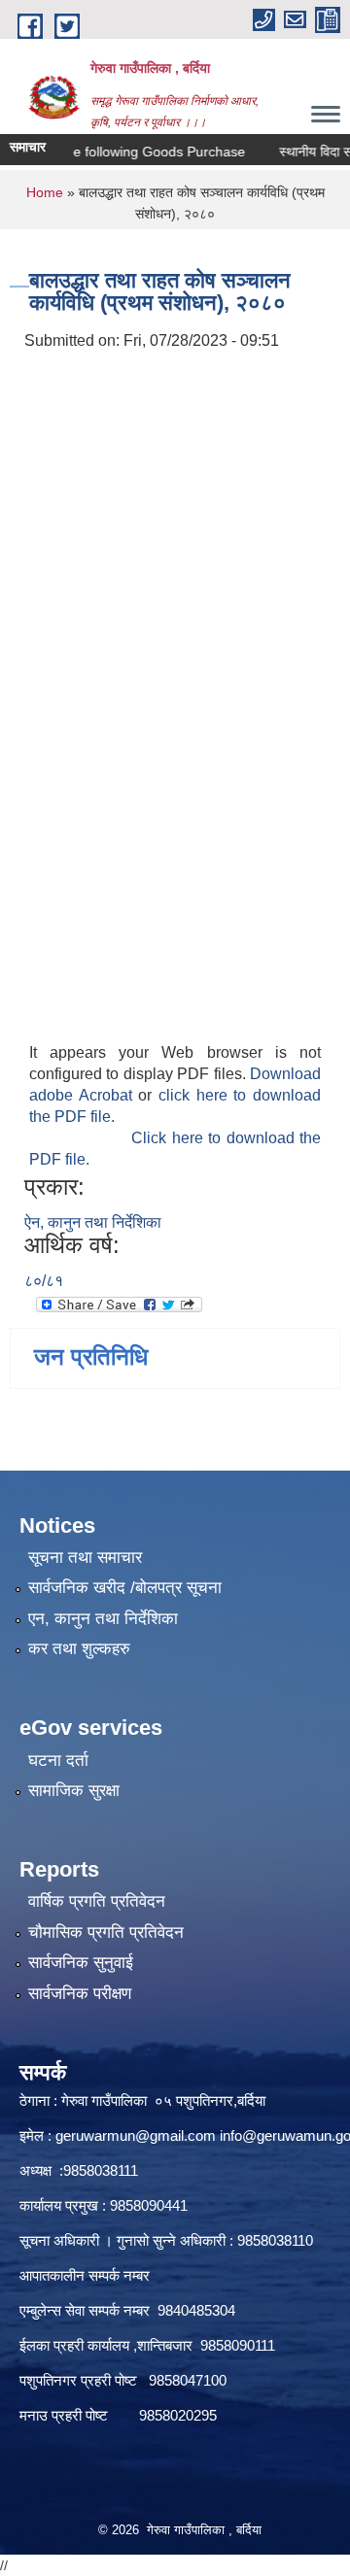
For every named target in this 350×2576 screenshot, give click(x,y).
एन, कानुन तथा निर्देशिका (103, 1619)
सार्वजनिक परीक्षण (80, 1994)
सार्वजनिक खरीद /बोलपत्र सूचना (125, 1588)
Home (45, 192)
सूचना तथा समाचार (85, 1558)
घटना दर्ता (58, 1761)
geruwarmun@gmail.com (136, 2135)
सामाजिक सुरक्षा (74, 1791)
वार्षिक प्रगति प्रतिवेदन (97, 1901)
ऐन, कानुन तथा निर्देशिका (93, 1222)
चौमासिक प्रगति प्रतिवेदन (106, 1932)
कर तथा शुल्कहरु (79, 1649)
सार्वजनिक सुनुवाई (81, 1963)
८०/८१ (44, 1281)
